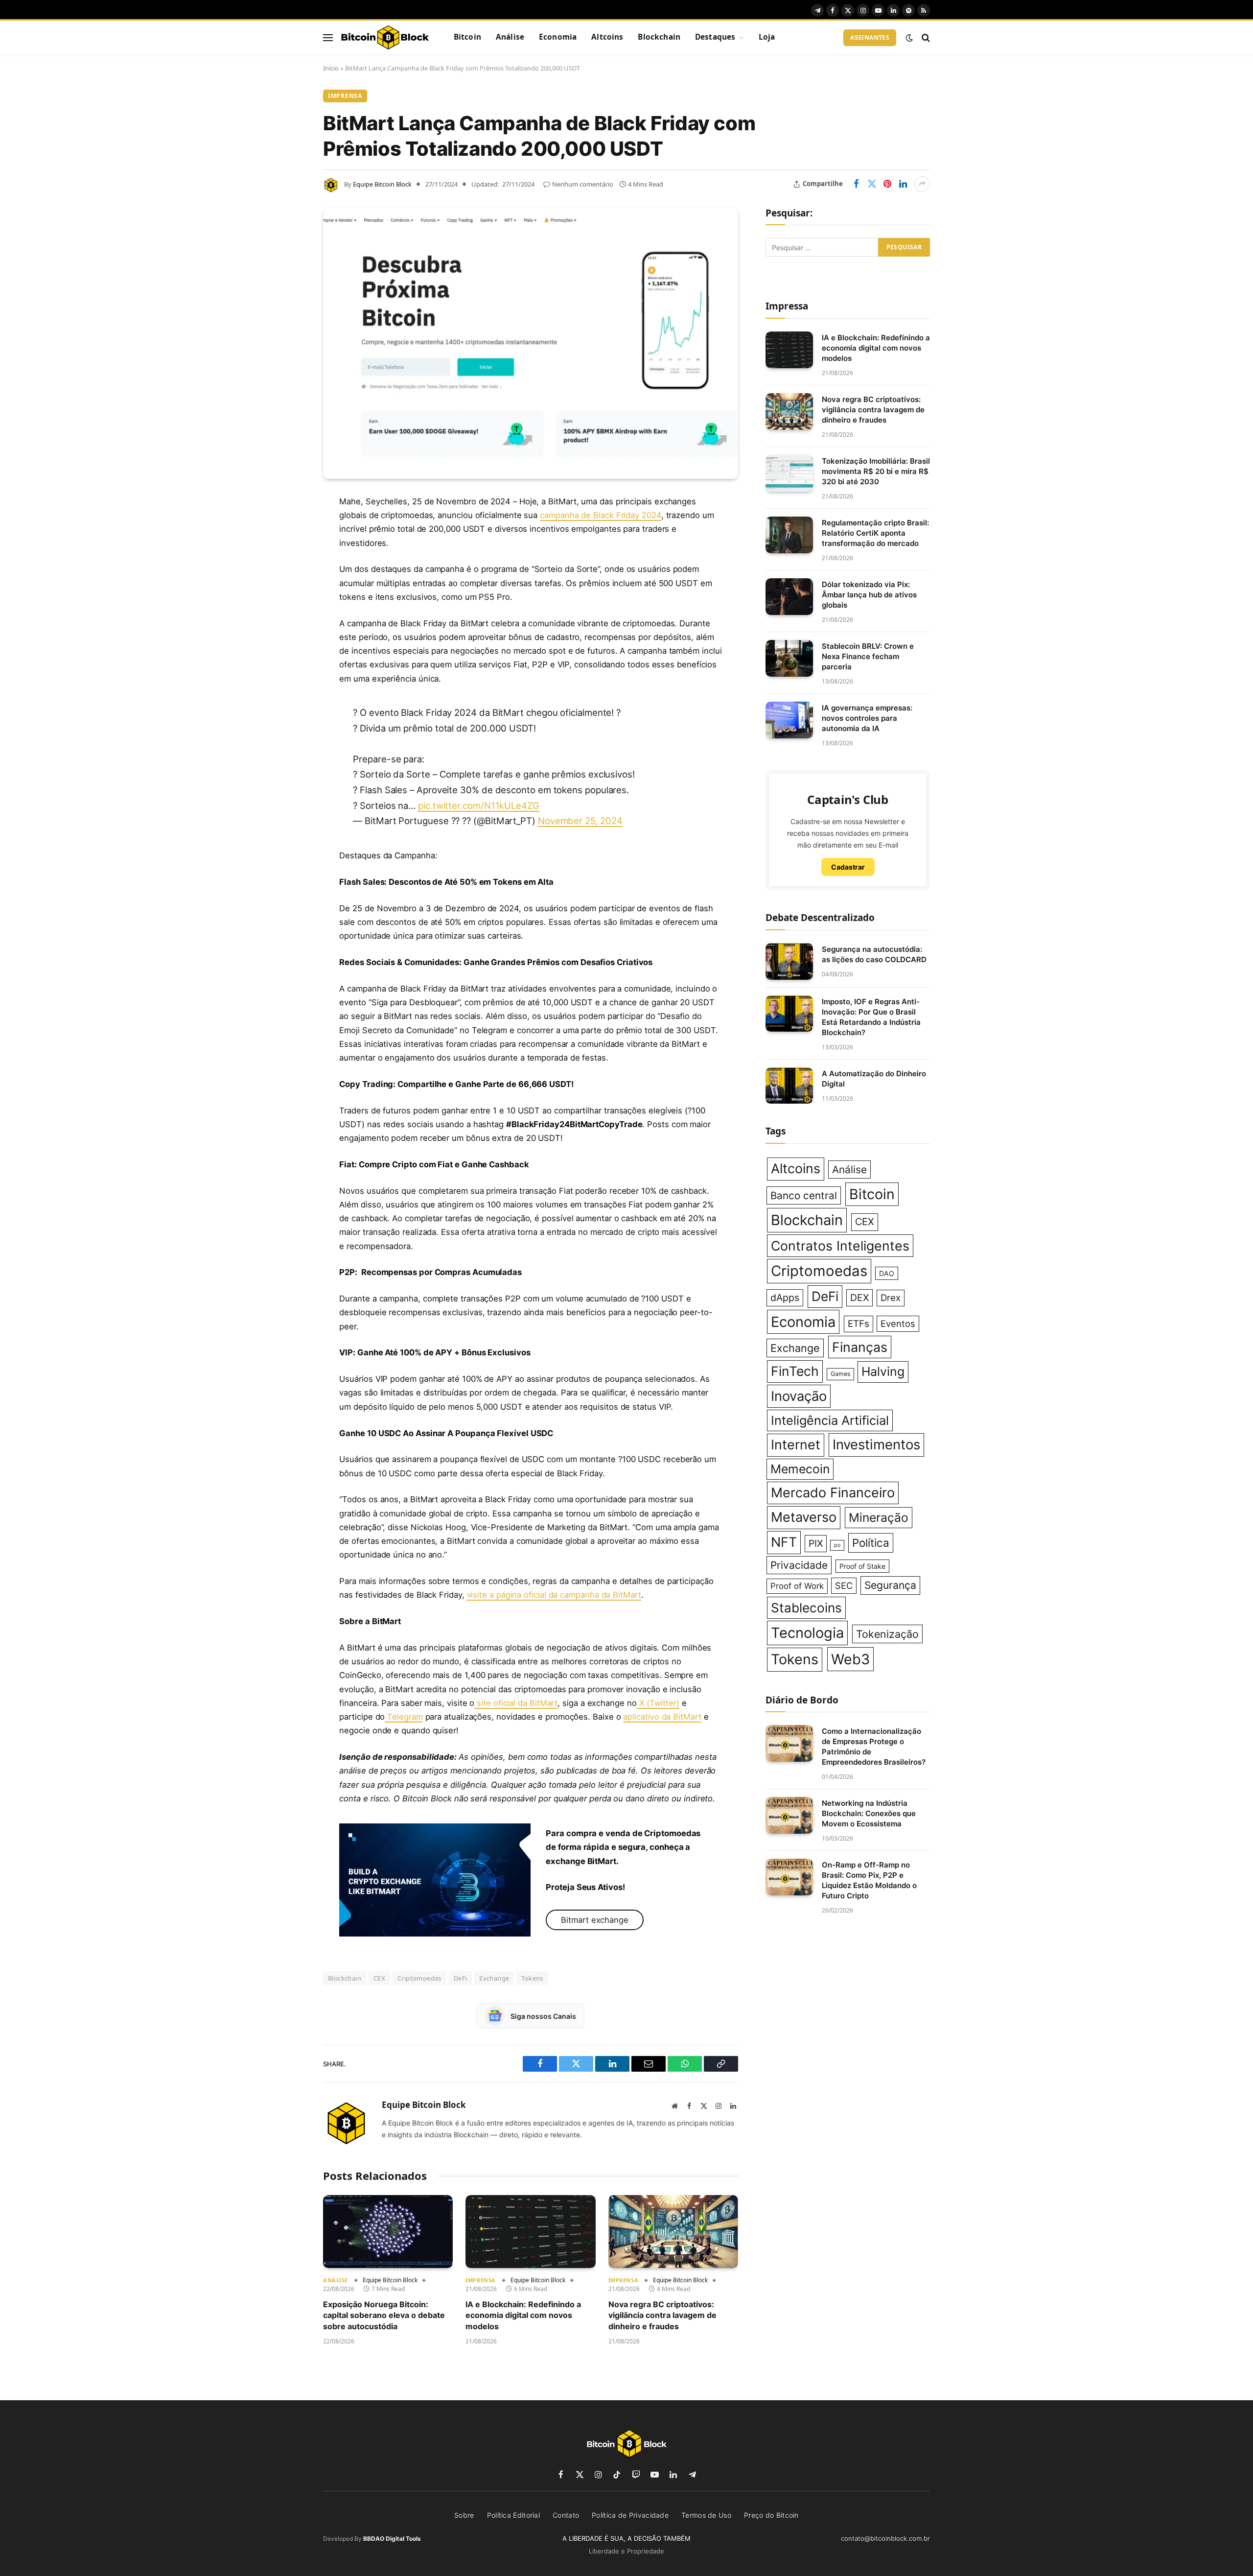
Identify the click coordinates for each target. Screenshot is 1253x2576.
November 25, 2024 (580, 821)
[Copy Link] (289, 702)
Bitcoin (467, 37)
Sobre (464, 2515)
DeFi (461, 1978)
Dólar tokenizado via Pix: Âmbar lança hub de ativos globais (869, 595)
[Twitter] (289, 552)
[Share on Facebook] (856, 184)
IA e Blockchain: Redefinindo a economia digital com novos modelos (523, 2315)
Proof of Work (797, 1586)
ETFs (859, 1324)
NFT (784, 1542)
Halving (883, 1371)
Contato (566, 2515)
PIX (816, 1543)
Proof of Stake (862, 1566)
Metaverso (804, 1517)
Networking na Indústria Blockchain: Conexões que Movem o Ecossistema (869, 1813)
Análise (510, 37)
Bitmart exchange (595, 1920)
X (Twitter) (658, 1703)
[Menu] (328, 37)
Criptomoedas (419, 1978)
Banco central (804, 1195)
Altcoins (607, 37)
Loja (767, 37)
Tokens (532, 1978)
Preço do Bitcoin (771, 2515)
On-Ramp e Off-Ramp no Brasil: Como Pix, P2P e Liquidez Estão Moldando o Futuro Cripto (869, 1880)
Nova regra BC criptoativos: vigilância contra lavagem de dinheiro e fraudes (662, 2315)
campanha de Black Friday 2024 (601, 515)
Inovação (799, 1396)
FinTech (795, 1371)
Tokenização (887, 1634)
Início (331, 68)
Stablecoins (806, 1608)
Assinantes (870, 37)
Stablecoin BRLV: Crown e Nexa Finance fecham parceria (868, 656)
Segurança (890, 1585)
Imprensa (345, 96)
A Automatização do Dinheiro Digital (874, 1079)
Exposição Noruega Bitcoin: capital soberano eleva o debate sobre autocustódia (384, 2315)
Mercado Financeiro (833, 1493)
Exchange (494, 1978)
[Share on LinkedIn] (903, 184)
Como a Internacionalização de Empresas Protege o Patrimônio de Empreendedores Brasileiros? (874, 1747)
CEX (379, 1978)
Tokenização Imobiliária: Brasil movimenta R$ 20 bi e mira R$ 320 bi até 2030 (876, 471)
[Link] (385, 38)
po (837, 1545)
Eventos (898, 1323)
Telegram (404, 1717)
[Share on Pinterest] (887, 184)
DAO (887, 1273)
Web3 (850, 1659)
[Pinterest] (289, 602)
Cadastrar (848, 867)
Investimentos (876, 1444)
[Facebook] (289, 527)
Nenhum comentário (583, 184)
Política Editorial (513, 2515)
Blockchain (659, 37)
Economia (558, 37)
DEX (859, 1298)
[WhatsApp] (289, 677)
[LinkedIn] (289, 577)
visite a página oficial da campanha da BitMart (554, 1595)
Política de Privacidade (630, 2515)
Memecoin (800, 1469)
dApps (785, 1298)
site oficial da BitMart (516, 1703)
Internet (796, 1445)
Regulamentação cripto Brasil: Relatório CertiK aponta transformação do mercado (875, 533)
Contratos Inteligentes (840, 1246)
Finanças (860, 1347)
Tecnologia (807, 1633)
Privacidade (799, 1565)
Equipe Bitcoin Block (382, 184)
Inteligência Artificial (830, 1420)
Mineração (879, 1517)
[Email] (289, 627)
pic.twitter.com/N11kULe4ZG (479, 805)
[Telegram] (289, 652)
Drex (891, 1298)
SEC (844, 1585)
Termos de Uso (706, 2515)
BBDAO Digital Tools (392, 2539)
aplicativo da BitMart (662, 1717)
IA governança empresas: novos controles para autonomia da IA (867, 718)
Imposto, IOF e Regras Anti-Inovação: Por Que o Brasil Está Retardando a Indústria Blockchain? (871, 1017)
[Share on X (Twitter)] (872, 184)
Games (840, 1374)
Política (871, 1543)
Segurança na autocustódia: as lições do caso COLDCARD (874, 954)
